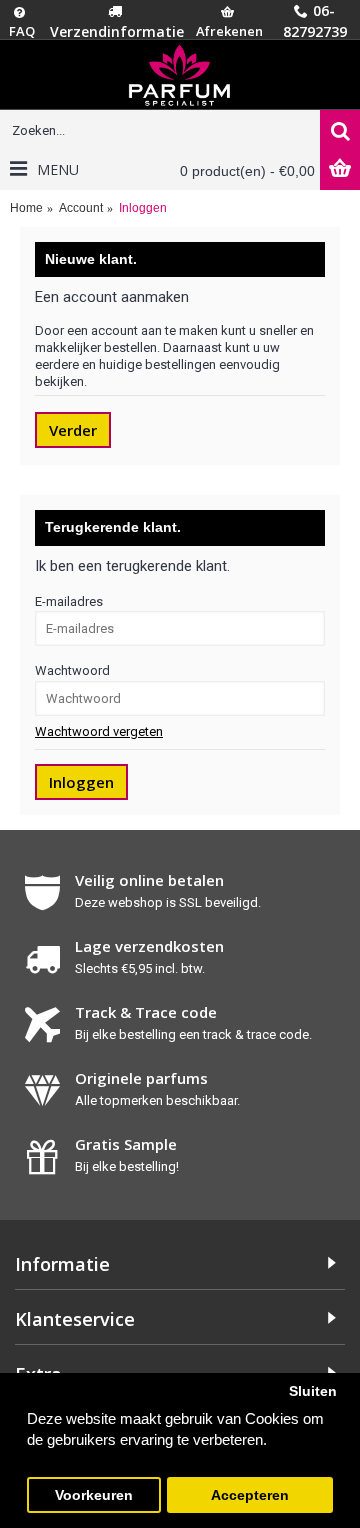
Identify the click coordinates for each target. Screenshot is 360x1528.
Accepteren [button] (250, 1495)
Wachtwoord (72, 670)
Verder (73, 430)
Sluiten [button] (313, 1391)
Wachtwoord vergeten (99, 731)
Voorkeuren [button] (94, 1495)
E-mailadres (69, 601)
